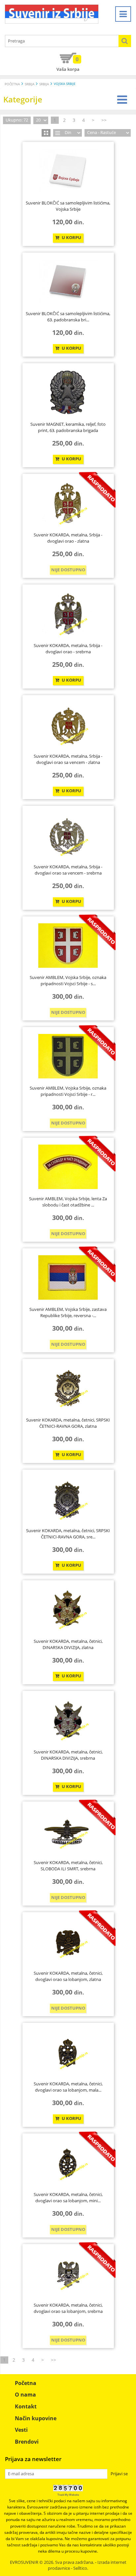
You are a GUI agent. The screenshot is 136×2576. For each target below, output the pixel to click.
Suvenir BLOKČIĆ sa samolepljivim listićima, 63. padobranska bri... (68, 317)
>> (104, 120)
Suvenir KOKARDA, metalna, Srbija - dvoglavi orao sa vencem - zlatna (68, 759)
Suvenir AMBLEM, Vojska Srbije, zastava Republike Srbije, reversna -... (68, 1313)
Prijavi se (119, 2474)
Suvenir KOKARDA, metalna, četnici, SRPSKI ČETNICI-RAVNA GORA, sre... (68, 1534)
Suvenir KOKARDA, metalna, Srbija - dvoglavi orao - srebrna (68, 649)
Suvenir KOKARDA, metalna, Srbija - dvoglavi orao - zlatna (68, 538)
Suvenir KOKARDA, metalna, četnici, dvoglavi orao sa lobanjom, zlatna (68, 1976)
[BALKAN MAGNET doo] (52, 14)
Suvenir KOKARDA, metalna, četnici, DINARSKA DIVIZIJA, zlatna (68, 1644)
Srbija (44, 84)
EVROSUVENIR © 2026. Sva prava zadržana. (52, 2562)
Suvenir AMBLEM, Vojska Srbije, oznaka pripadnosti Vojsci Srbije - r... (68, 1091)
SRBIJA (30, 84)
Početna (12, 84)
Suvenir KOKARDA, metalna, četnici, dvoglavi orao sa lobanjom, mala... (68, 2087)
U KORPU (71, 238)
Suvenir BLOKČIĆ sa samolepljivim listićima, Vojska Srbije (68, 206)
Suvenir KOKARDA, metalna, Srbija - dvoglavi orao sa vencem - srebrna (68, 870)
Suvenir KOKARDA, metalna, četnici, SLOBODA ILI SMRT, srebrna (68, 1866)
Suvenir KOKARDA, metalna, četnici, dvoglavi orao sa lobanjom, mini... (68, 2198)
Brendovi (27, 2442)
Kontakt (26, 2406)
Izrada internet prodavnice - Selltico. (87, 2565)
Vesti (21, 2430)
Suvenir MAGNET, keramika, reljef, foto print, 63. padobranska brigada (68, 427)
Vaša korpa (68, 64)
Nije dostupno (68, 570)
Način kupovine (36, 2418)
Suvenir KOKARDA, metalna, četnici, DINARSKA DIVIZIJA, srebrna (68, 1755)
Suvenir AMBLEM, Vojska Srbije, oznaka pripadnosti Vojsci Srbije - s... (68, 981)
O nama (25, 2395)
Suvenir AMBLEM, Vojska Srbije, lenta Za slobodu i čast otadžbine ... (68, 1202)
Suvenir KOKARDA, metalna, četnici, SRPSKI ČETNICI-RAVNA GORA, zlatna (68, 1423)
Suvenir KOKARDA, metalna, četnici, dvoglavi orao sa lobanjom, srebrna (68, 2308)
